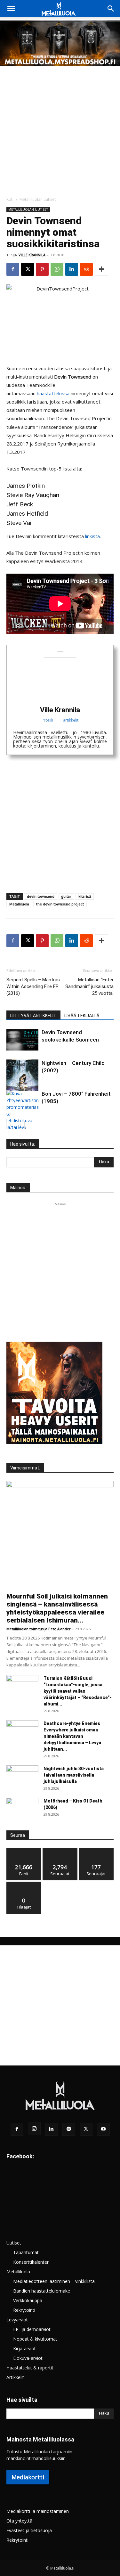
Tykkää (24, 1851)
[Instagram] (34, 2129)
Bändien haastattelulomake (42, 2291)
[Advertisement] (60, 130)
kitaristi (85, 896)
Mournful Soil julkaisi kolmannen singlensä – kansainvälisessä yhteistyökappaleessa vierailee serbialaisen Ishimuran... (57, 1608)
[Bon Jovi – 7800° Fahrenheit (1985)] (22, 1117)
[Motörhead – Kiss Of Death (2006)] (22, 1809)
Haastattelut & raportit (30, 2368)
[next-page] (21, 1125)
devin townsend (41, 896)
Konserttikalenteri (31, 2262)
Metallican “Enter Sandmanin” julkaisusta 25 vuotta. (89, 986)
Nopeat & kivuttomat (35, 2339)
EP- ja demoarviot (32, 2329)
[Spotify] (69, 2129)
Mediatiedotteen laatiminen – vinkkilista (54, 2281)
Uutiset (14, 2243)
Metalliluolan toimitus (25, 1629)
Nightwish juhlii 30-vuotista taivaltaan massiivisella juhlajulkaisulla (74, 1775)
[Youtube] (103, 2129)
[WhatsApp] (57, 269)
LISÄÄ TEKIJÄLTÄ (82, 1016)
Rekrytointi (24, 2310)
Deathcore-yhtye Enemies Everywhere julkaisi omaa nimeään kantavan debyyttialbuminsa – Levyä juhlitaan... (72, 1736)
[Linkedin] (72, 269)
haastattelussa (53, 393)
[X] (28, 269)
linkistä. (93, 536)
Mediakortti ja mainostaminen (38, 2511)
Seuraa (60, 1851)
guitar (66, 896)
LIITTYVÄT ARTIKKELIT (33, 1016)
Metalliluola (19, 904)
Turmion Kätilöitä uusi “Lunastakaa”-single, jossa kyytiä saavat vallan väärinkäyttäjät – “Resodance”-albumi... (78, 1691)
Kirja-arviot (24, 2348)
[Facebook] (13, 269)
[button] (11, 9)
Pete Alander (60, 1629)
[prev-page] (10, 1125)
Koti (10, 199)
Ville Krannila (32, 255)
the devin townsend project (60, 904)
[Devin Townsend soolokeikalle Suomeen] (22, 1040)
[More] (101, 269)
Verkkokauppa (28, 2300)
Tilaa (24, 1884)
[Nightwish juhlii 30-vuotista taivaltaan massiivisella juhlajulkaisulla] (22, 1777)
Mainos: (18, 1188)
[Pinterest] (42, 269)
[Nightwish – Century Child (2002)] (22, 1075)
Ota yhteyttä (19, 2521)
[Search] (111, 9)
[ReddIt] (86, 269)
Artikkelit (15, 2377)
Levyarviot (17, 2320)
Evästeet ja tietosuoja (29, 2530)
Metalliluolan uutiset (38, 199)
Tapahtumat (26, 2252)
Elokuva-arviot (28, 2358)
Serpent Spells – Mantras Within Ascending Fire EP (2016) (33, 986)
